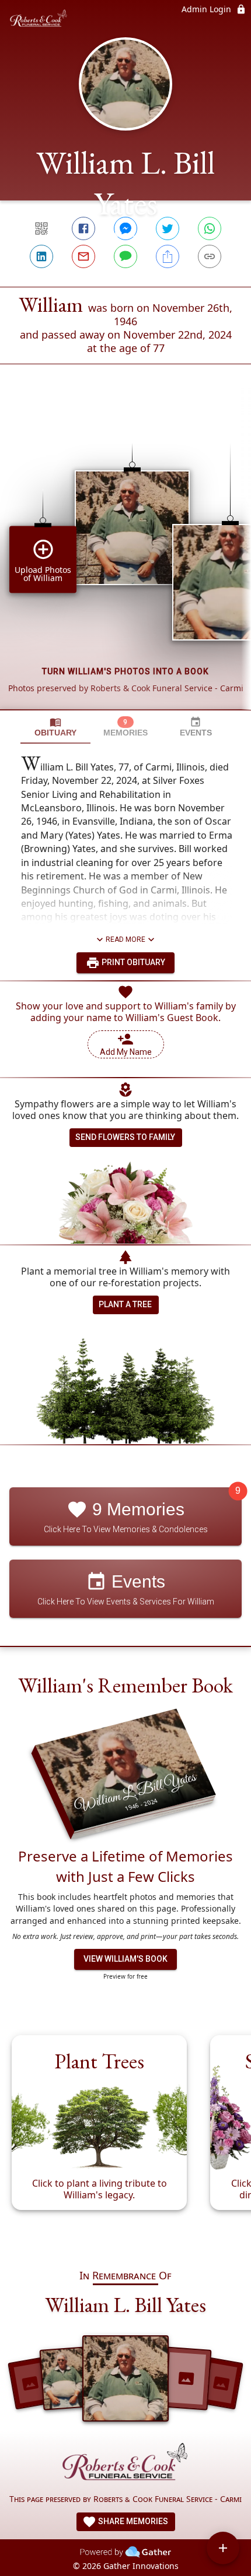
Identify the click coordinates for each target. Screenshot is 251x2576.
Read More (125, 939)
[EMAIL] (83, 256)
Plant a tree (125, 1304)
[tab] (55, 727)
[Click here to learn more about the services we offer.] (125, 2465)
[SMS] (125, 256)
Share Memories (132, 2521)
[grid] (125, 557)
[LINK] (210, 256)
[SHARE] (168, 256)
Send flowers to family (125, 1137)
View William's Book (125, 1959)
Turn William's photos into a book (125, 671)
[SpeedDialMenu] (223, 2548)
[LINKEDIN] (41, 256)
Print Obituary (133, 962)
